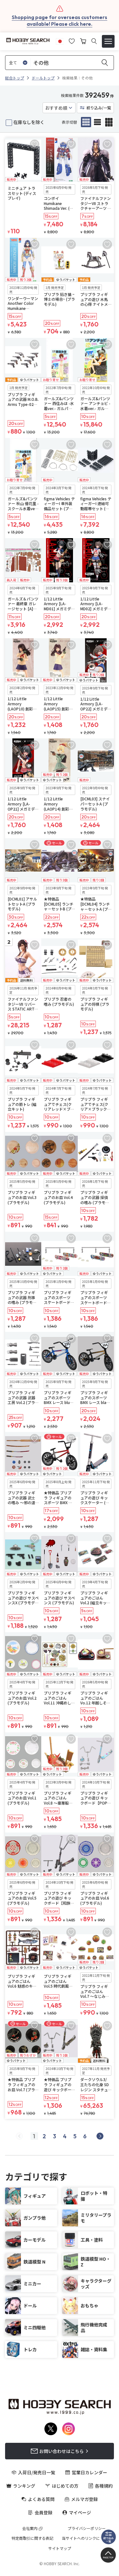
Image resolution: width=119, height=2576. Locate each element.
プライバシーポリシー (87, 2528)
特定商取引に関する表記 (32, 2538)
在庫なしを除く (29, 122)
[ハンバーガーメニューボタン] (108, 41)
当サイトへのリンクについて (87, 2538)
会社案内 (30, 2528)
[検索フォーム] (94, 41)
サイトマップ (60, 2548)
